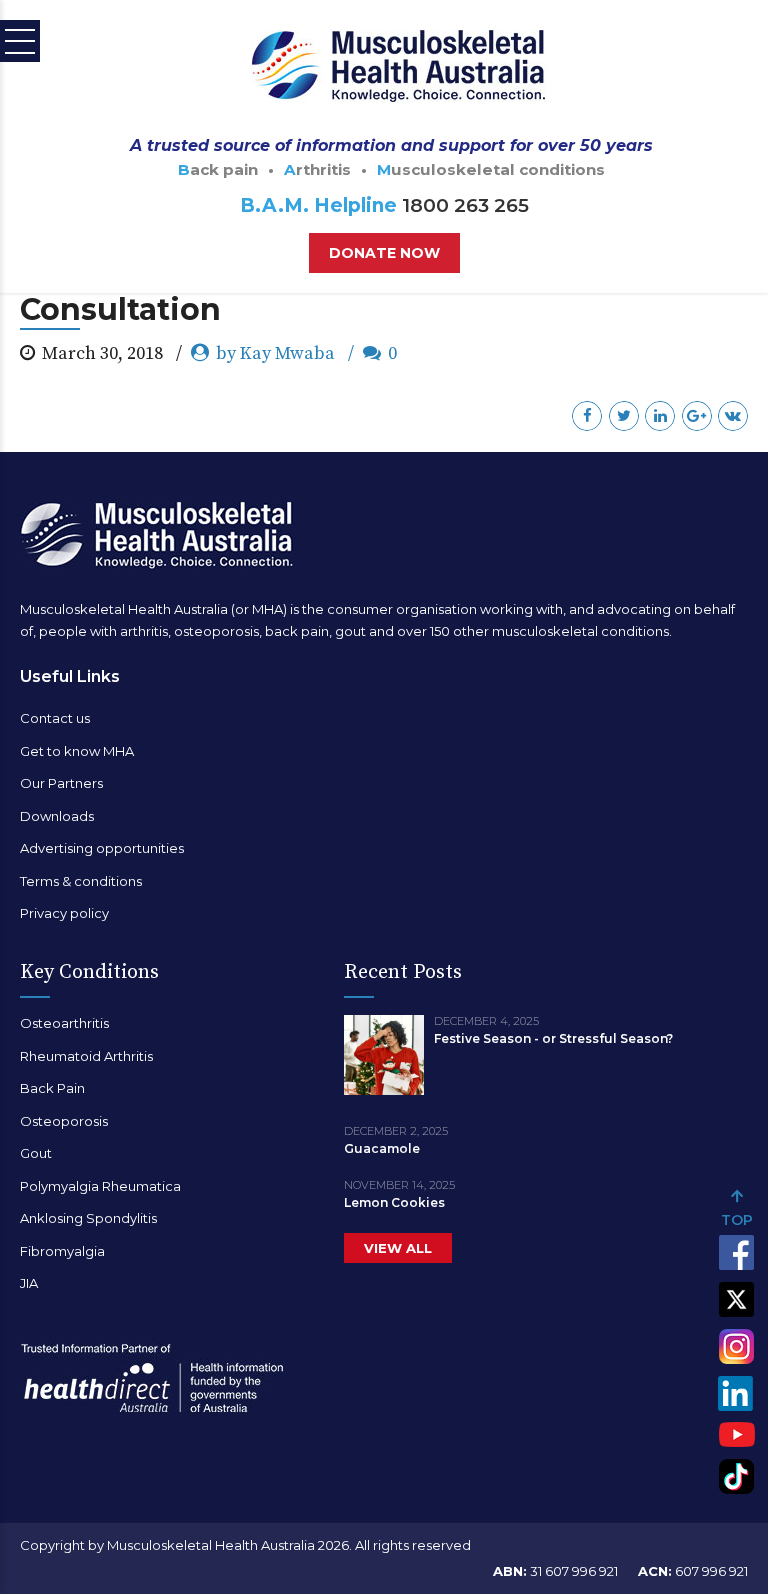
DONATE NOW (384, 253)
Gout (36, 1153)
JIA (29, 1283)
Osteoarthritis (64, 1023)
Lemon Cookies (394, 1202)
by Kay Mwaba (275, 353)
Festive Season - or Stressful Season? (553, 1038)
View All (398, 1248)
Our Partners (61, 783)
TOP (737, 1220)
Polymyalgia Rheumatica (100, 1186)
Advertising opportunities (102, 848)
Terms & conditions (81, 881)
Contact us (55, 718)
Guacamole (382, 1148)
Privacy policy (64, 913)
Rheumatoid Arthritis (86, 1056)
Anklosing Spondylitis (88, 1218)
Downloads (57, 816)
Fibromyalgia (62, 1251)
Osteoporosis (64, 1121)
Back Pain (52, 1088)
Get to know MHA (77, 751)
